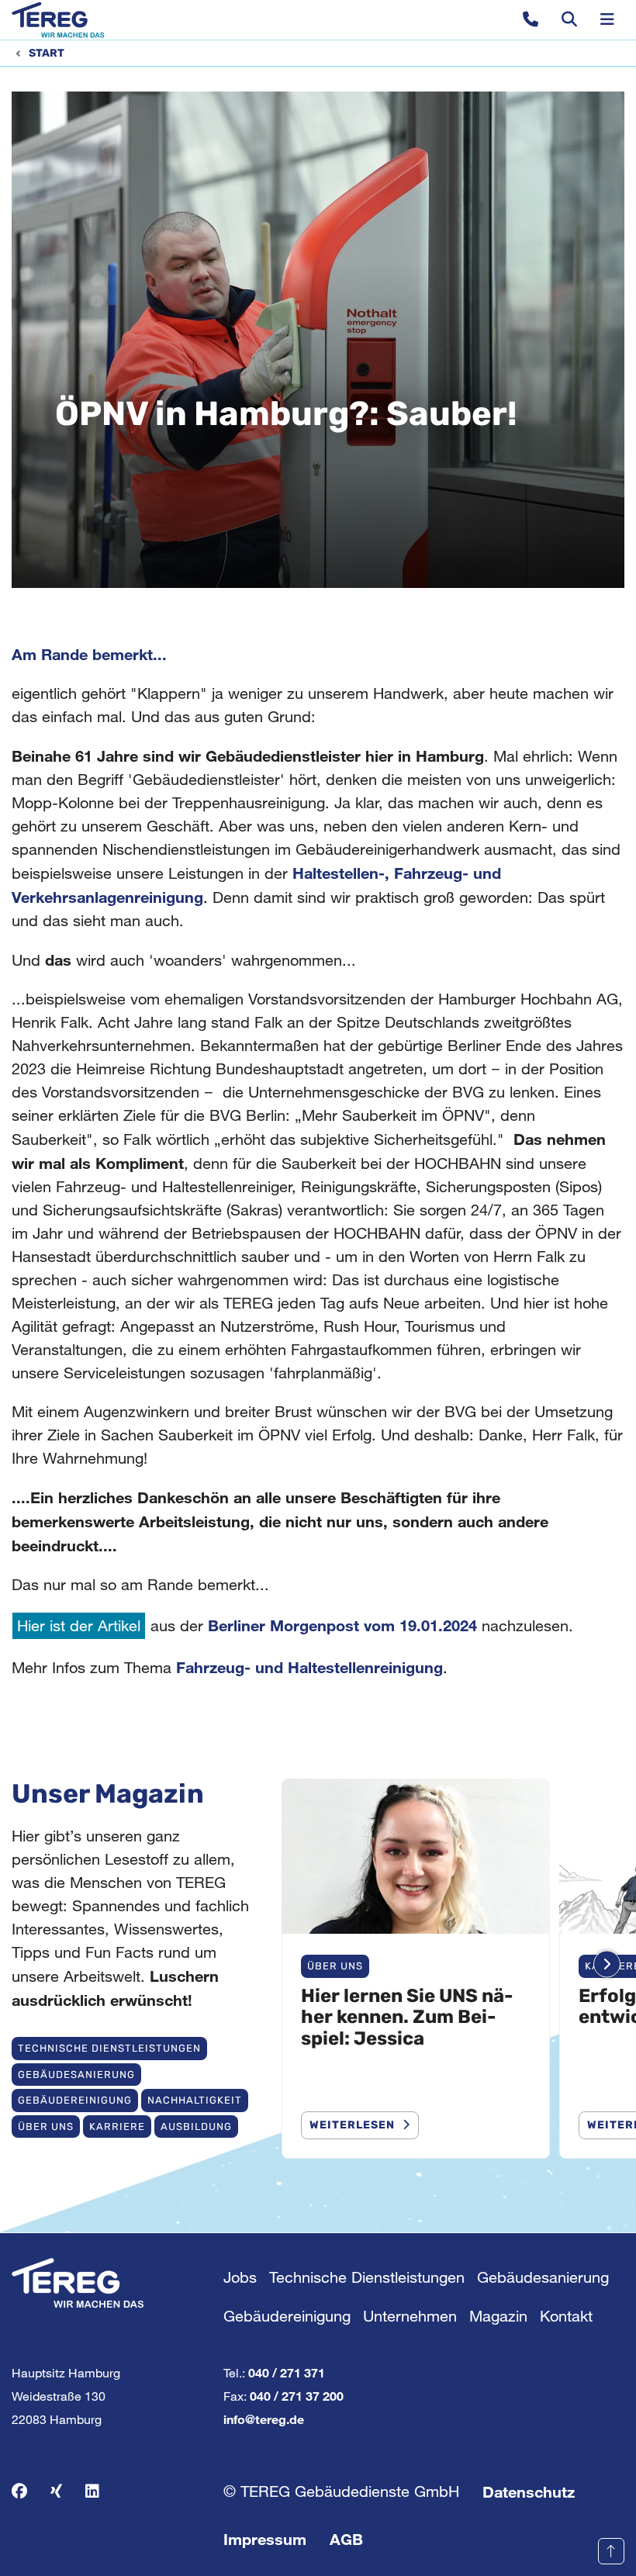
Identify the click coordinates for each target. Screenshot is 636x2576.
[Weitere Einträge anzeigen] (607, 1964)
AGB (346, 2539)
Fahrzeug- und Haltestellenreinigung (309, 1667)
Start (47, 53)
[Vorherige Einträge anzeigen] (294, 1964)
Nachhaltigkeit (195, 2100)
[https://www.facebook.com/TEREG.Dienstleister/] (19, 2491)
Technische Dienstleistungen (109, 2048)
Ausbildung (196, 2126)
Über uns (46, 2126)
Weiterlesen (352, 2125)
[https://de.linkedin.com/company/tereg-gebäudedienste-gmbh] (92, 2491)
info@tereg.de (264, 2419)
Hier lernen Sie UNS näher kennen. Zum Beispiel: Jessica (407, 2017)
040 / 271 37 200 (297, 2396)
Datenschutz (529, 2491)
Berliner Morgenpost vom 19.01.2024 (342, 1625)
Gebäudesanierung (76, 2075)
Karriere (117, 2126)
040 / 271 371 (287, 2372)
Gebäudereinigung (75, 2100)
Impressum (265, 2539)
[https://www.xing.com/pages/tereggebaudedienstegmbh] (56, 2491)
